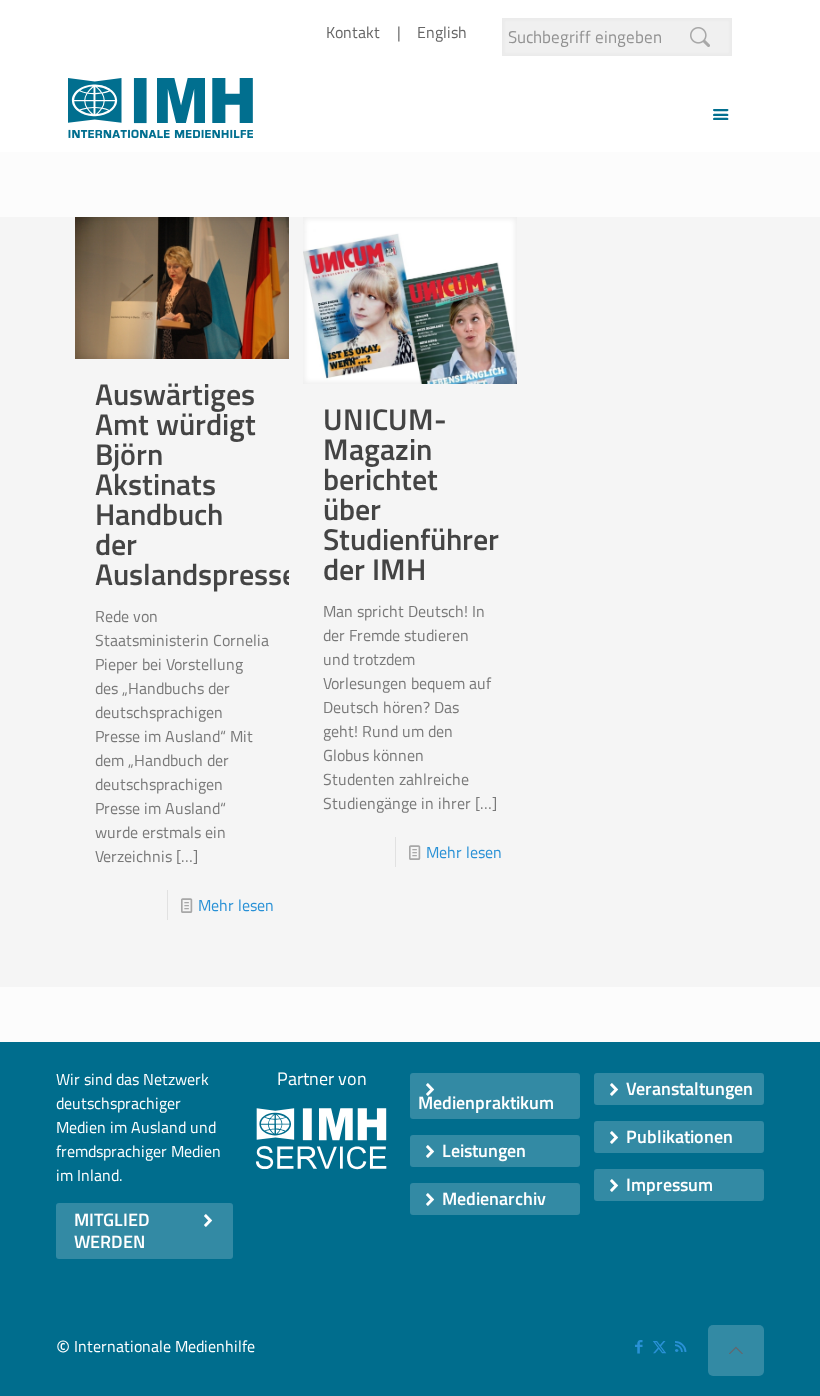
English (442, 32)
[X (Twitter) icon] (659, 1346)
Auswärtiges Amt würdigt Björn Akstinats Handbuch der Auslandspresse (196, 484)
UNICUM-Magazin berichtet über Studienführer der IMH (411, 494)
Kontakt (353, 32)
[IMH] (160, 113)
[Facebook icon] (638, 1346)
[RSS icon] (680, 1346)
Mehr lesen (236, 905)
